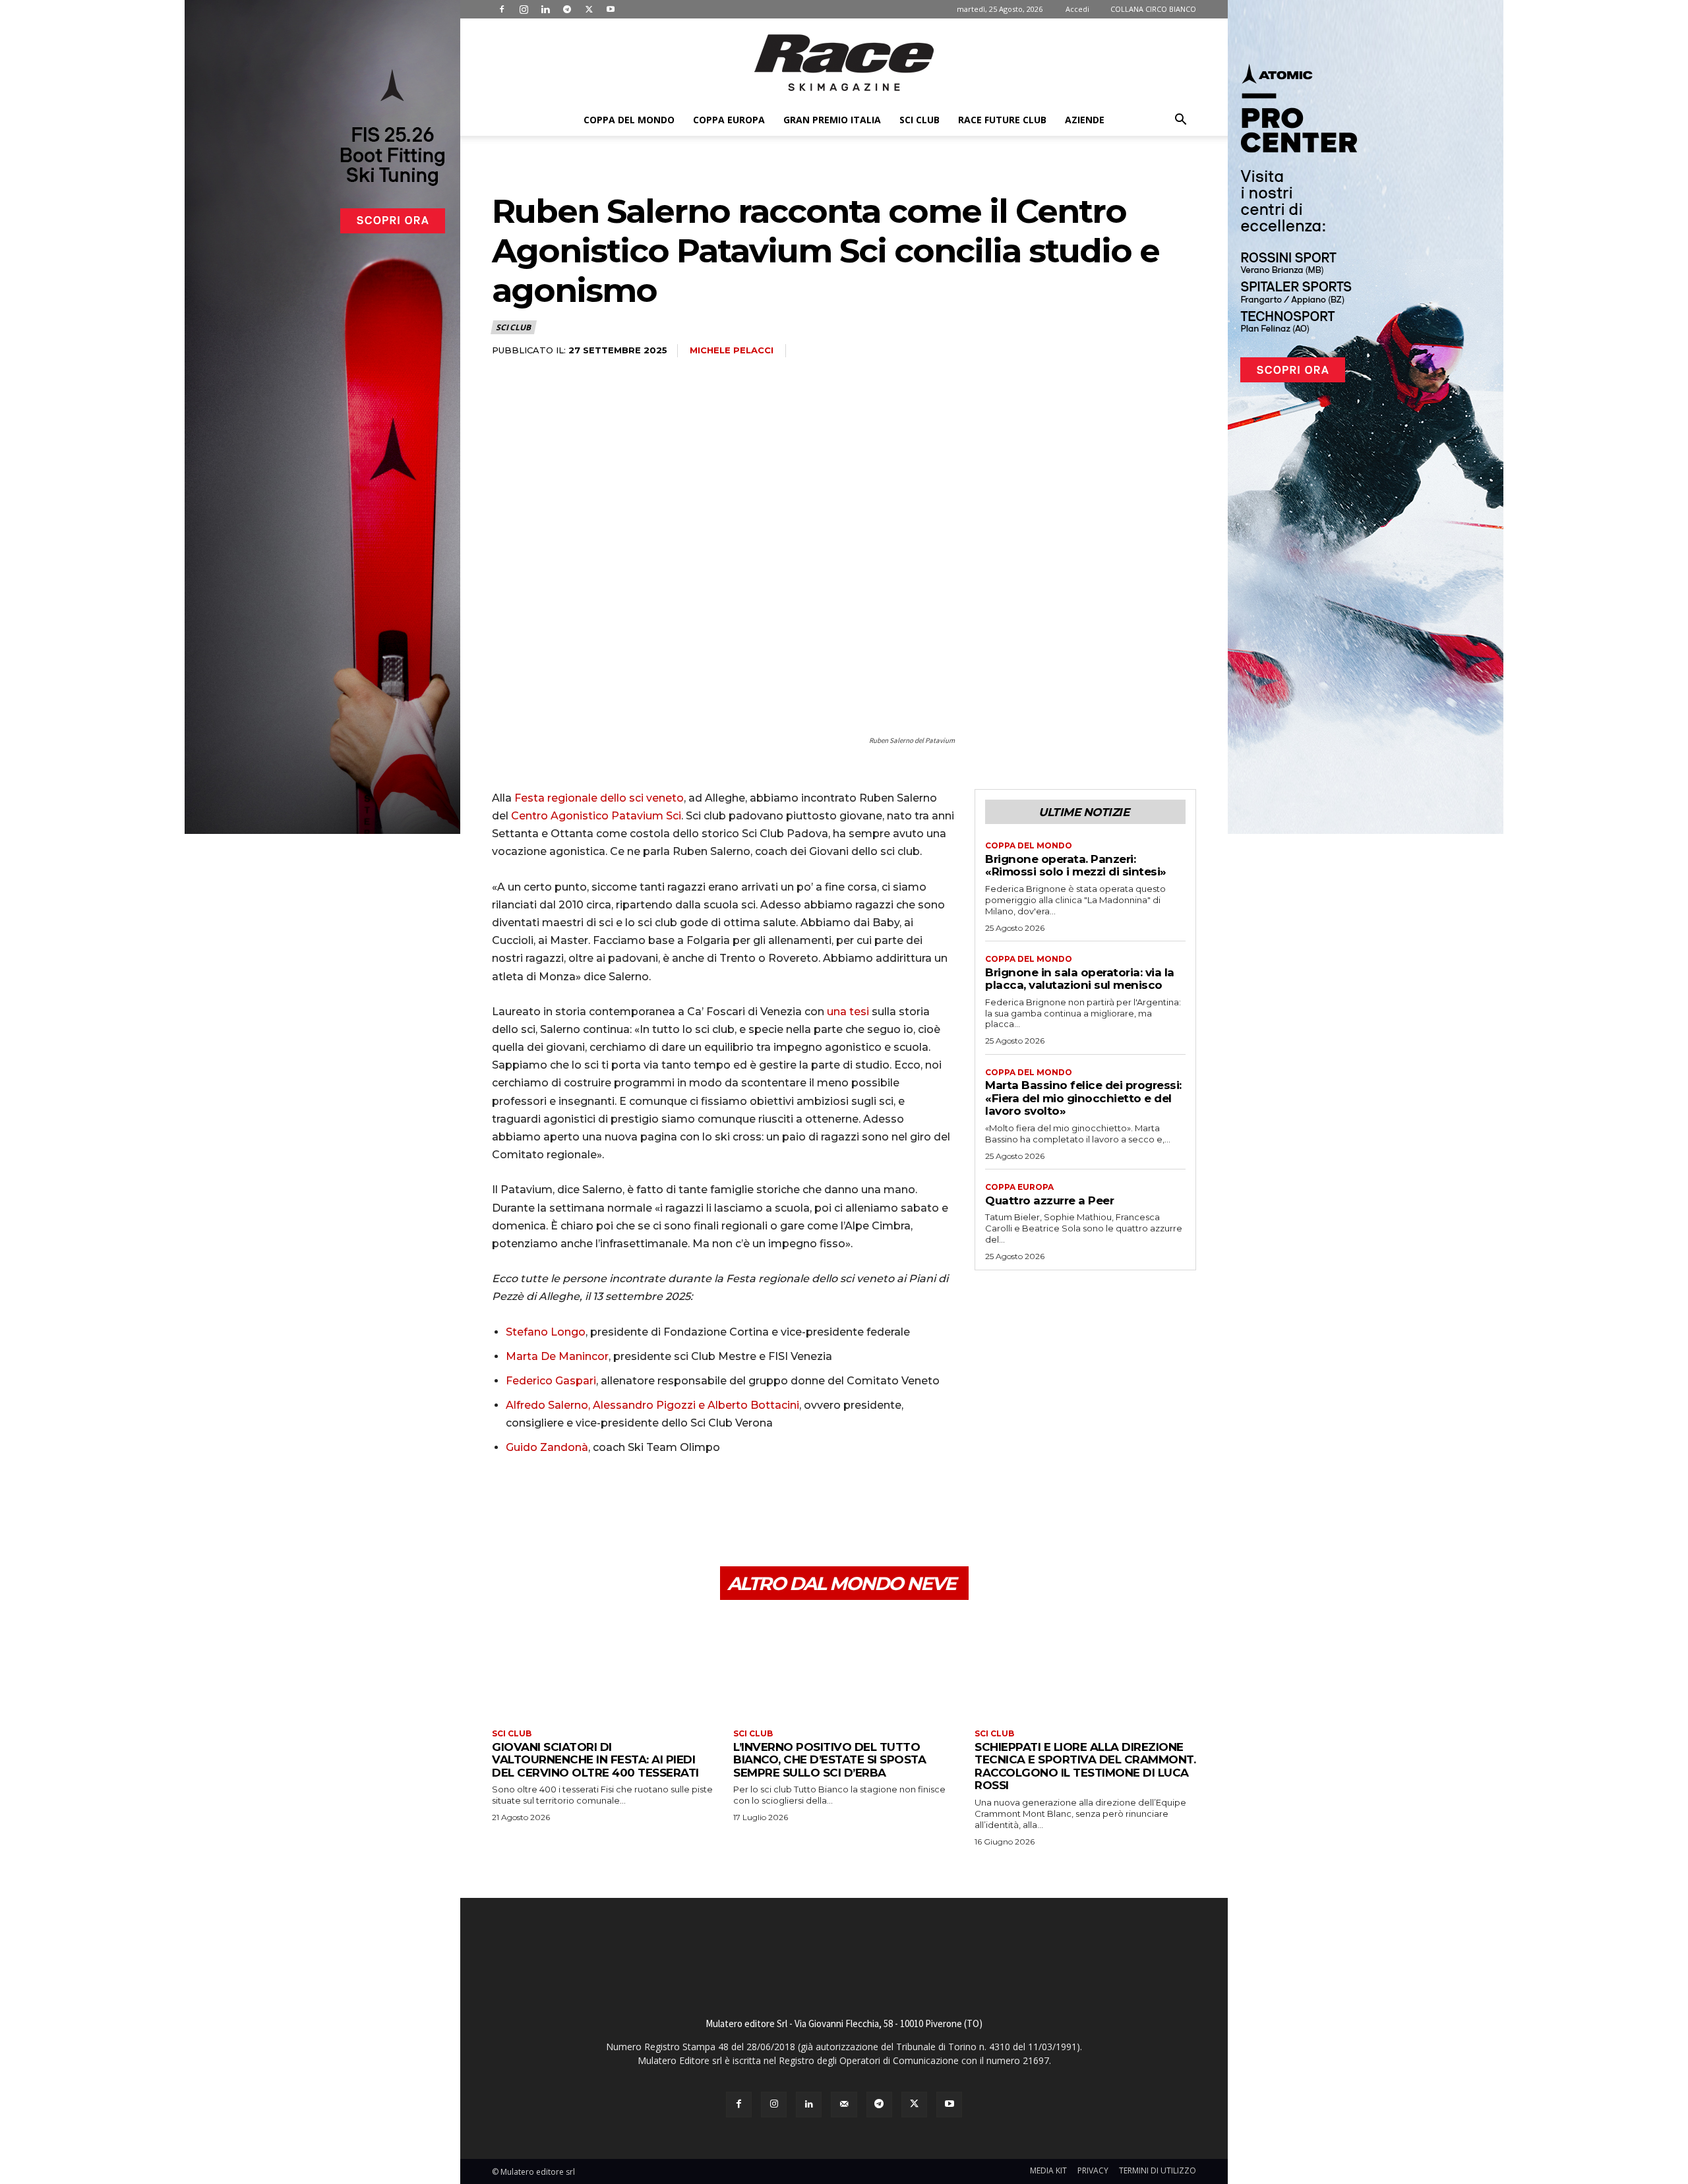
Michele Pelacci (732, 350)
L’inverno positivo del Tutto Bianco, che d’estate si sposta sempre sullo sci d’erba (829, 1760)
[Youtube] (611, 9)
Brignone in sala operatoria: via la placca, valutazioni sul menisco (1080, 979)
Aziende (1085, 120)
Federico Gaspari (551, 1381)
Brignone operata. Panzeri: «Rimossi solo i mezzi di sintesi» (1076, 866)
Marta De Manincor (557, 1356)
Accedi (1077, 9)
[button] (1180, 121)
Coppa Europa (729, 120)
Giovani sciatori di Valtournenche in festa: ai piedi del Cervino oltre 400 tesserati (595, 1760)
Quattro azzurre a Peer (1049, 1200)
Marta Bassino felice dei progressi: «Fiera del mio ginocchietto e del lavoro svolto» (1083, 1098)
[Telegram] (567, 9)
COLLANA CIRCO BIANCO (1153, 9)
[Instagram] (524, 9)
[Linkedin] (545, 9)
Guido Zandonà (547, 1447)
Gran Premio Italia (832, 120)
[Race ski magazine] (844, 63)
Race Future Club (1002, 120)
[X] (589, 9)
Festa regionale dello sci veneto (599, 798)
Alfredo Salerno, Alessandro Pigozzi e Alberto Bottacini (652, 1405)
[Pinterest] (566, 1504)
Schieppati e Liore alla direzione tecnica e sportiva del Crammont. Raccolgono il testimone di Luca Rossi (1085, 1766)
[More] (627, 1504)
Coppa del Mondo (629, 120)
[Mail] (844, 2105)
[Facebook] (502, 9)
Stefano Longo (546, 1332)
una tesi (848, 1012)
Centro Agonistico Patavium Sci (596, 816)
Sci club (919, 120)
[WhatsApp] (596, 1504)
